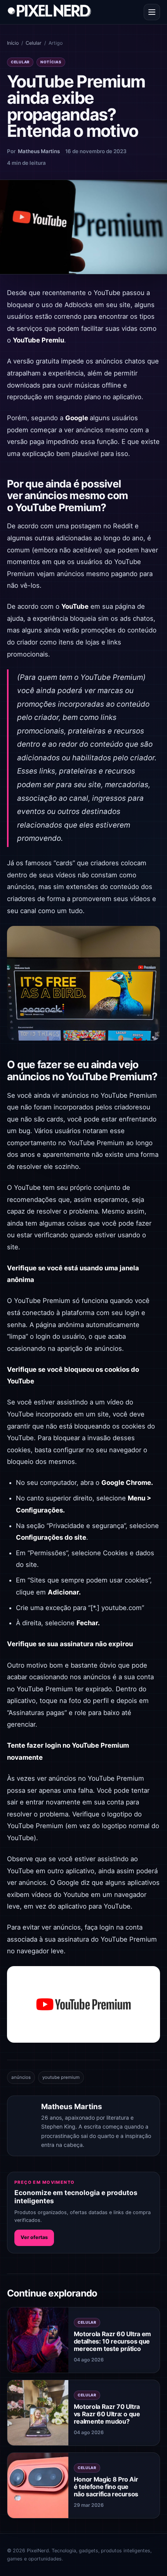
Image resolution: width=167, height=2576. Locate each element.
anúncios (21, 2077)
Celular (34, 43)
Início (13, 43)
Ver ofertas (34, 2237)
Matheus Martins (39, 151)
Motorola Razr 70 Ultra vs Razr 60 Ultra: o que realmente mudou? (107, 2414)
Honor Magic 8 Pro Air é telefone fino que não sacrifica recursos (106, 2487)
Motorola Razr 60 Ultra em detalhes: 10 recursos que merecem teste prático (112, 2341)
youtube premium (61, 2077)
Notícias (51, 62)
